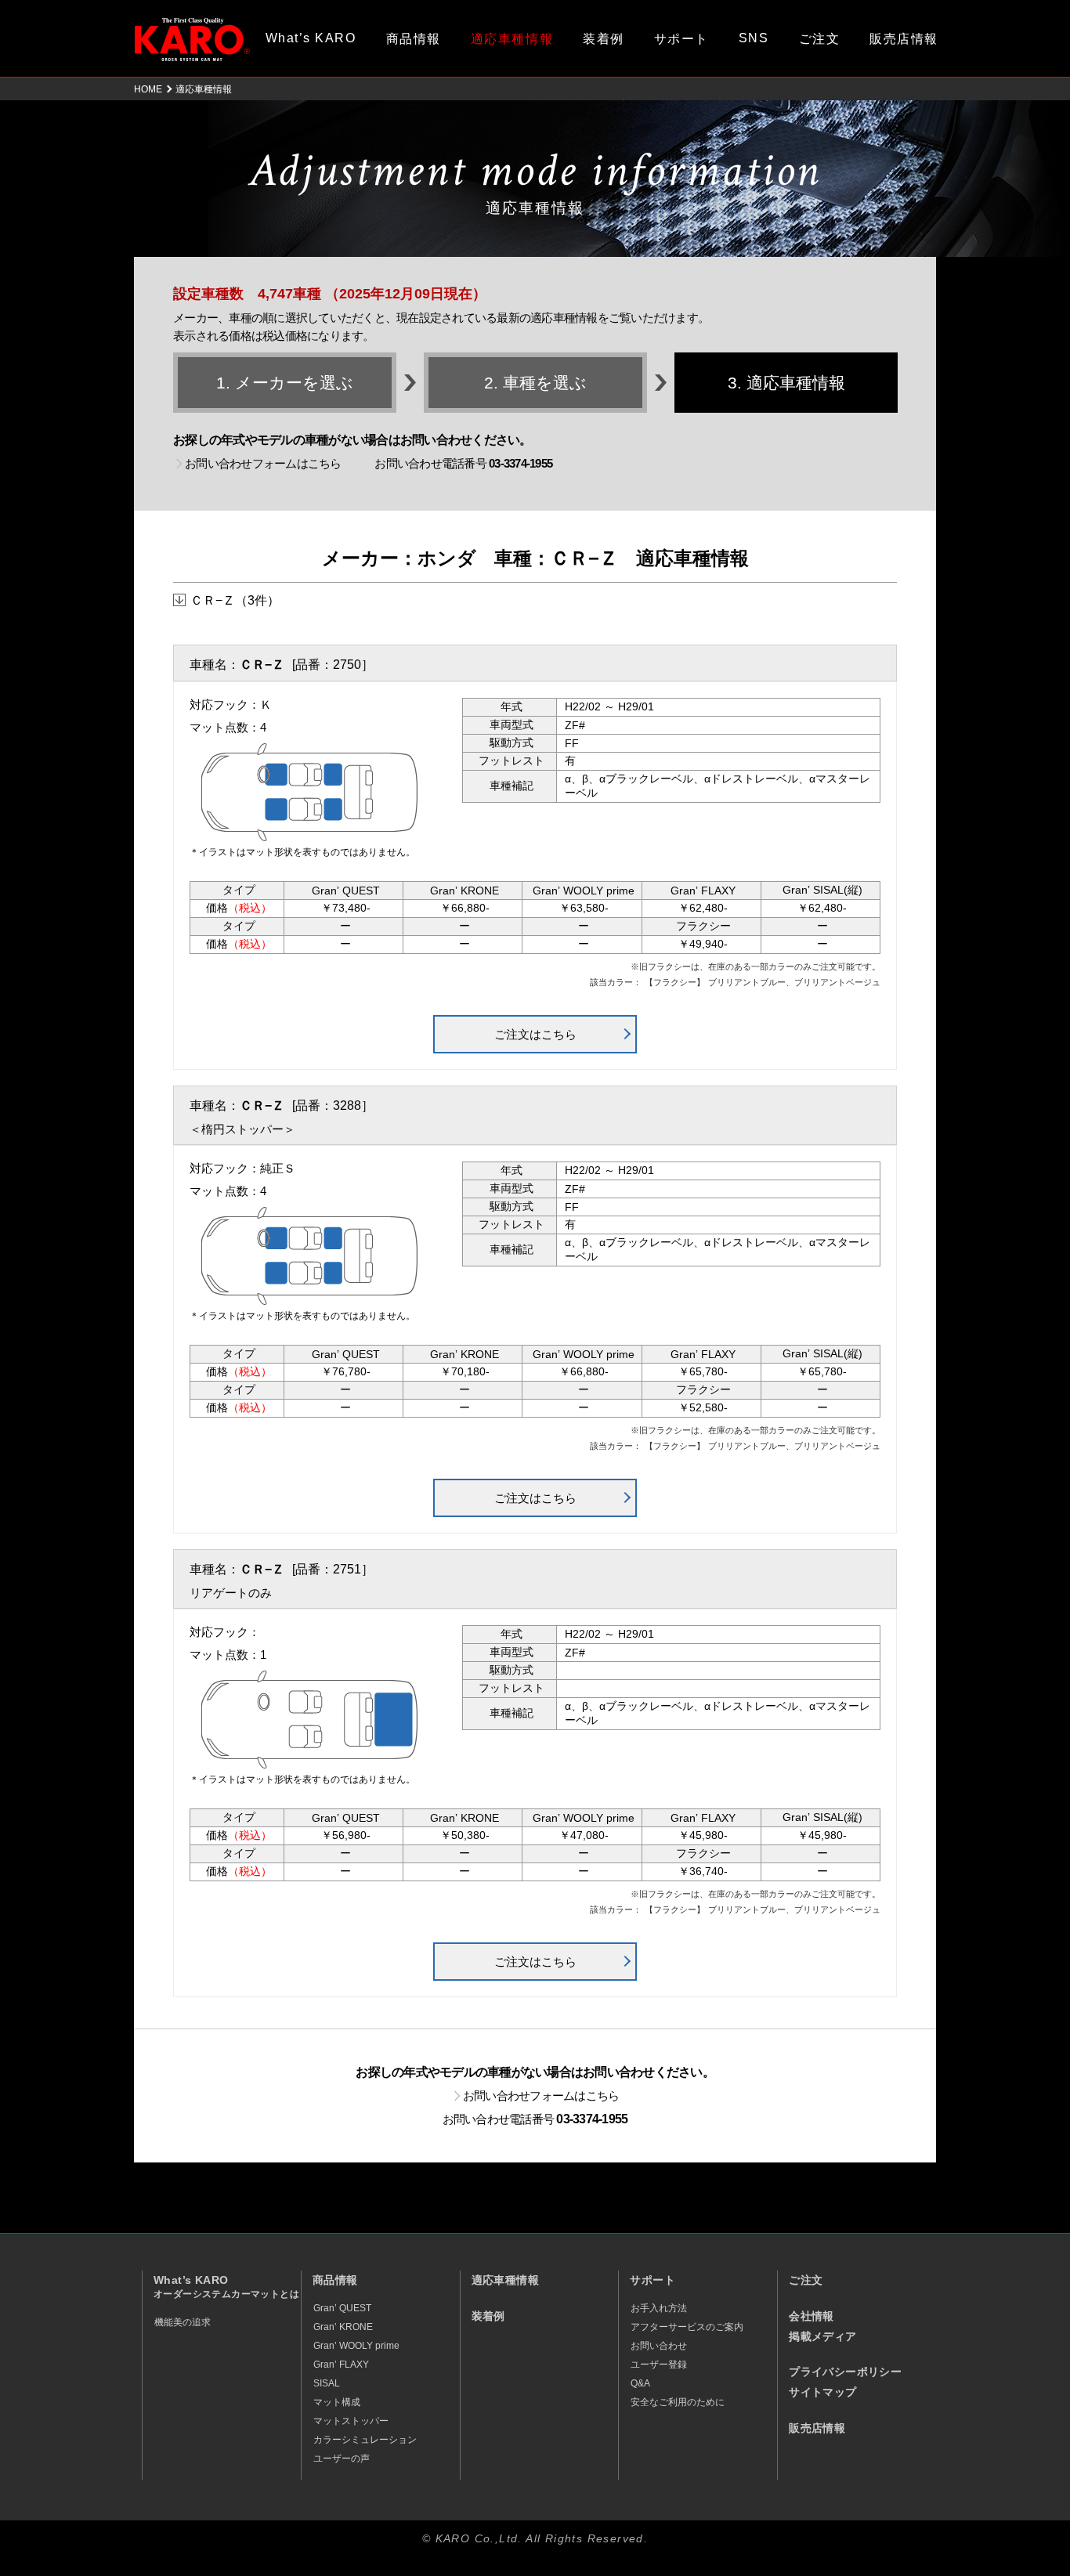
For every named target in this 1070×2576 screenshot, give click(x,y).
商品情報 (414, 39)
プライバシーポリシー (845, 2372)
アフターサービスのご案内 (687, 2327)
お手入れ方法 (659, 2308)
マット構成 (337, 2402)
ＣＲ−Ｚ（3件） (235, 600)
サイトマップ (822, 2392)
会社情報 (812, 2316)
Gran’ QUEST (342, 2308)
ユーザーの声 (342, 2459)
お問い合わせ (659, 2346)
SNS (754, 38)
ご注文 (820, 39)
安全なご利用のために (678, 2402)
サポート (681, 39)
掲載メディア (822, 2337)
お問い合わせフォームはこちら (263, 463)
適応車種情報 (505, 2280)
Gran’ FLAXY (341, 2365)
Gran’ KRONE (343, 2327)
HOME (148, 89)
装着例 (604, 39)
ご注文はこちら (535, 1034)
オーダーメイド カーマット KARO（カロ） (192, 39)
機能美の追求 (183, 2322)
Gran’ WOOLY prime (356, 2346)
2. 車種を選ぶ (535, 383)
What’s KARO (311, 38)
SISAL (327, 2383)
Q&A (640, 2383)
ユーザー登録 (659, 2365)
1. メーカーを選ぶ (285, 383)
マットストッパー (351, 2421)
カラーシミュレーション (365, 2440)
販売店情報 (904, 39)
